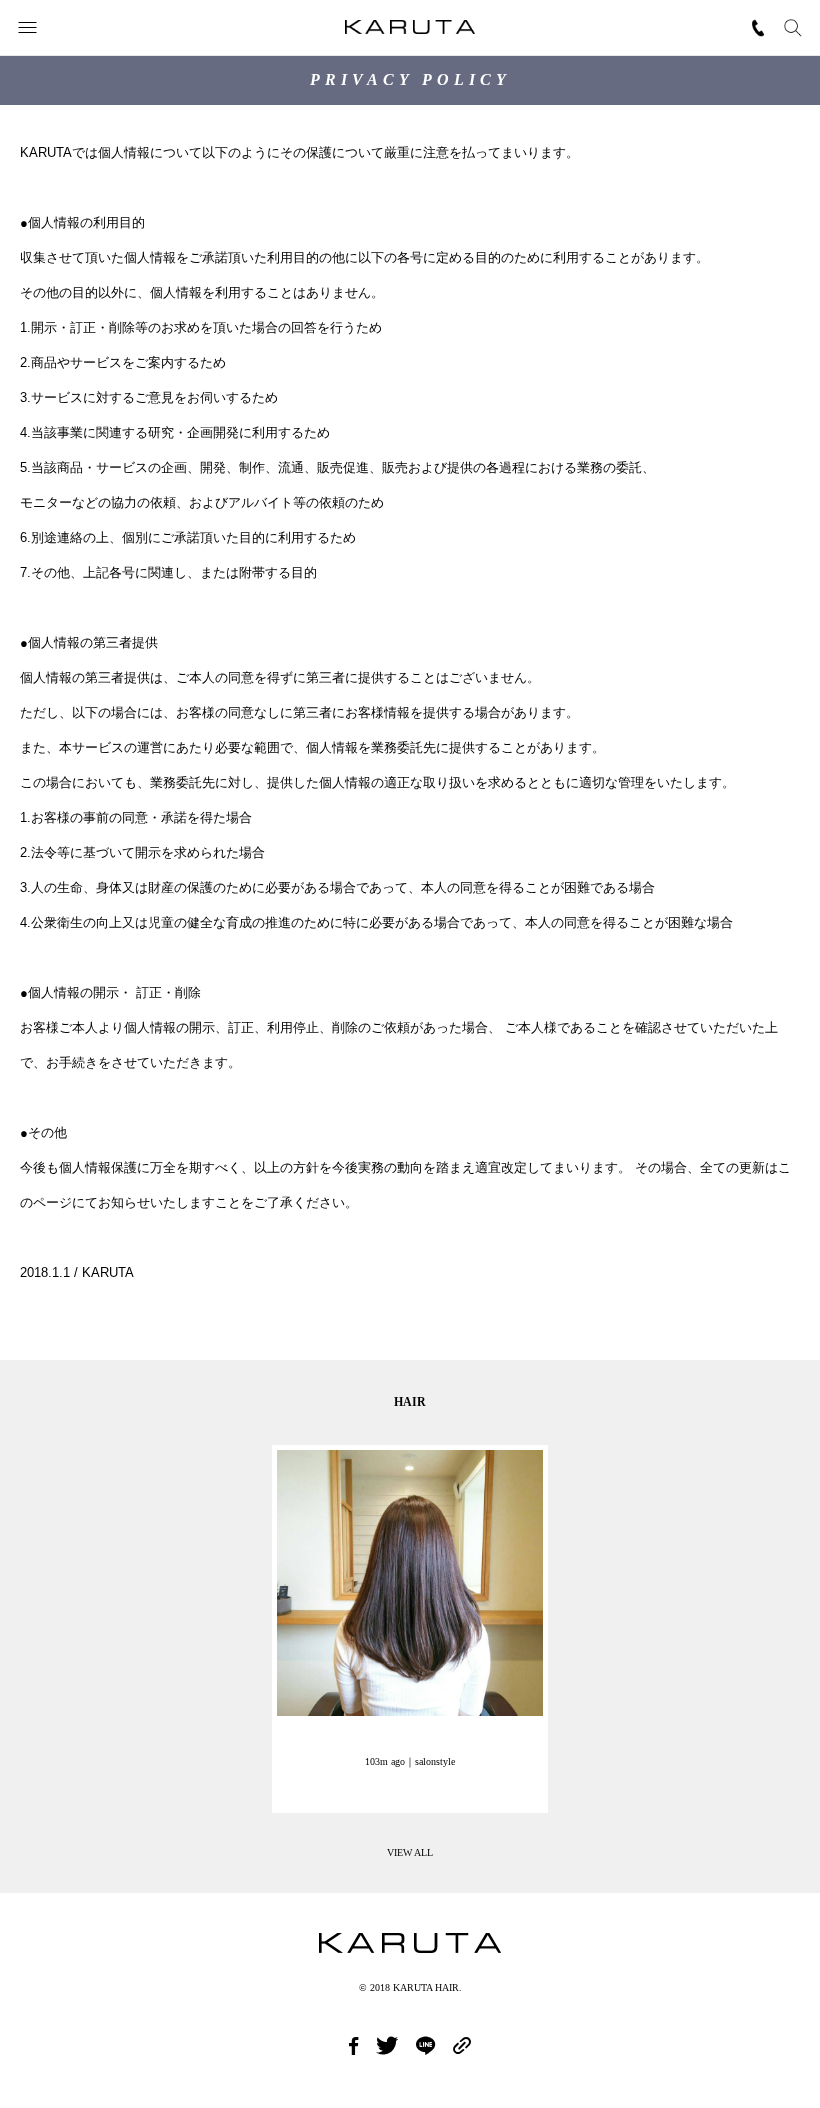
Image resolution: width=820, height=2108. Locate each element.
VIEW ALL (410, 1852)
